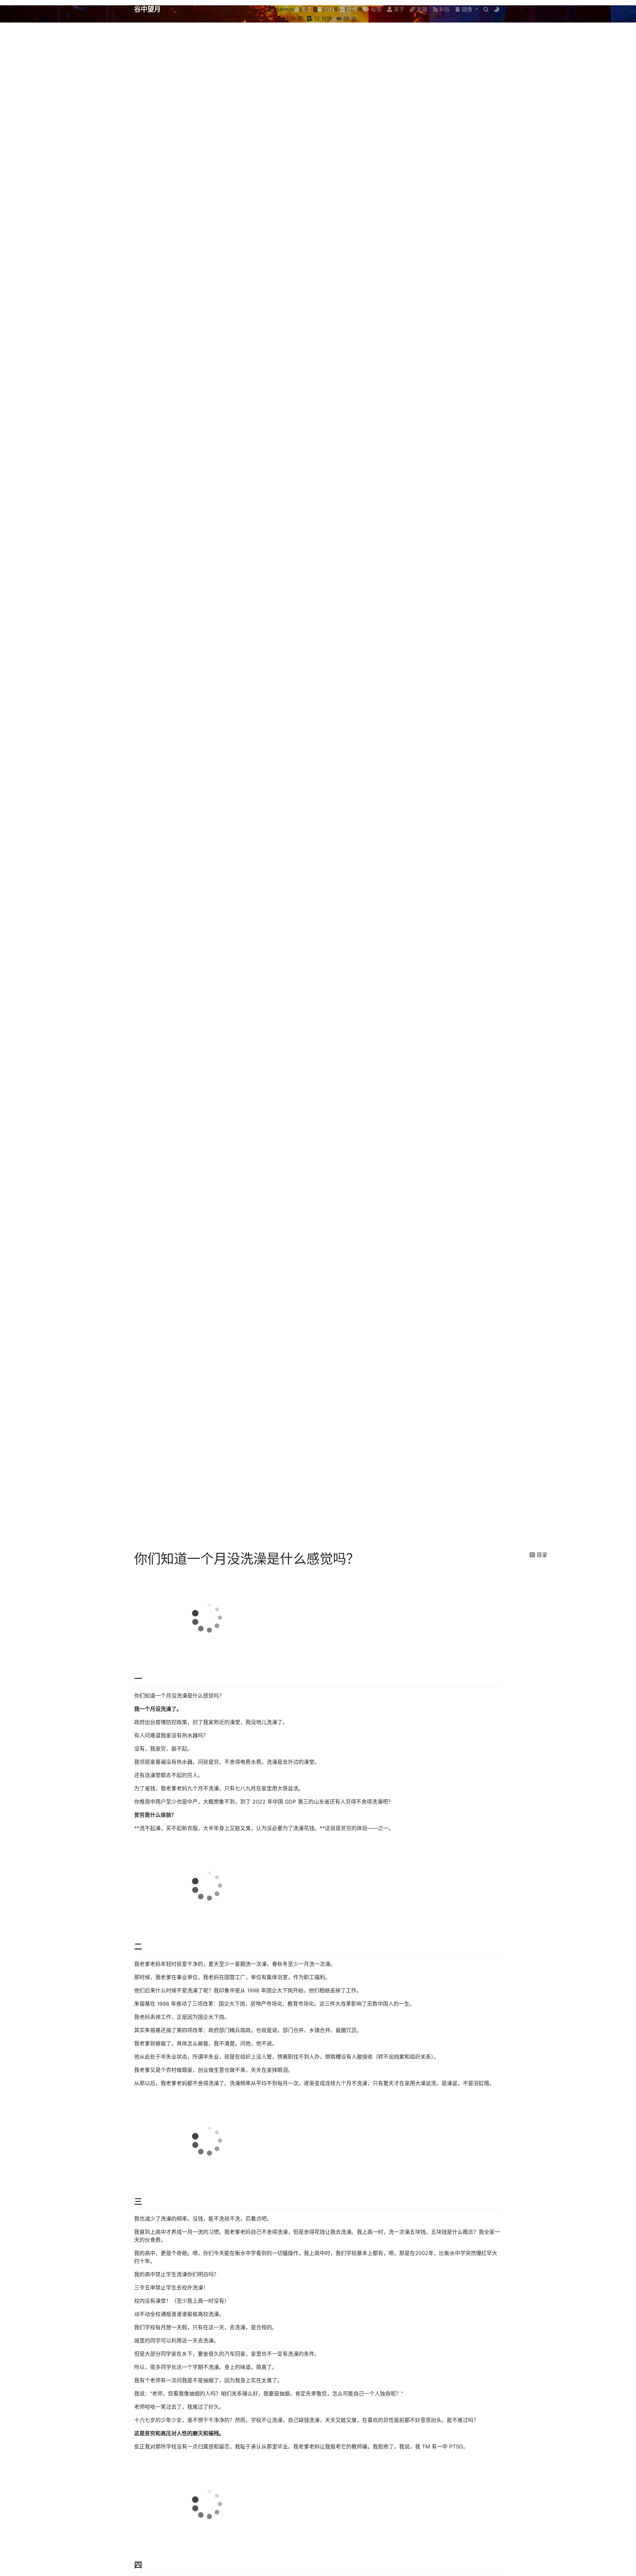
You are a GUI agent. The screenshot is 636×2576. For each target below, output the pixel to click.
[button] (466, 9)
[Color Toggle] (497, 9)
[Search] (486, 9)
